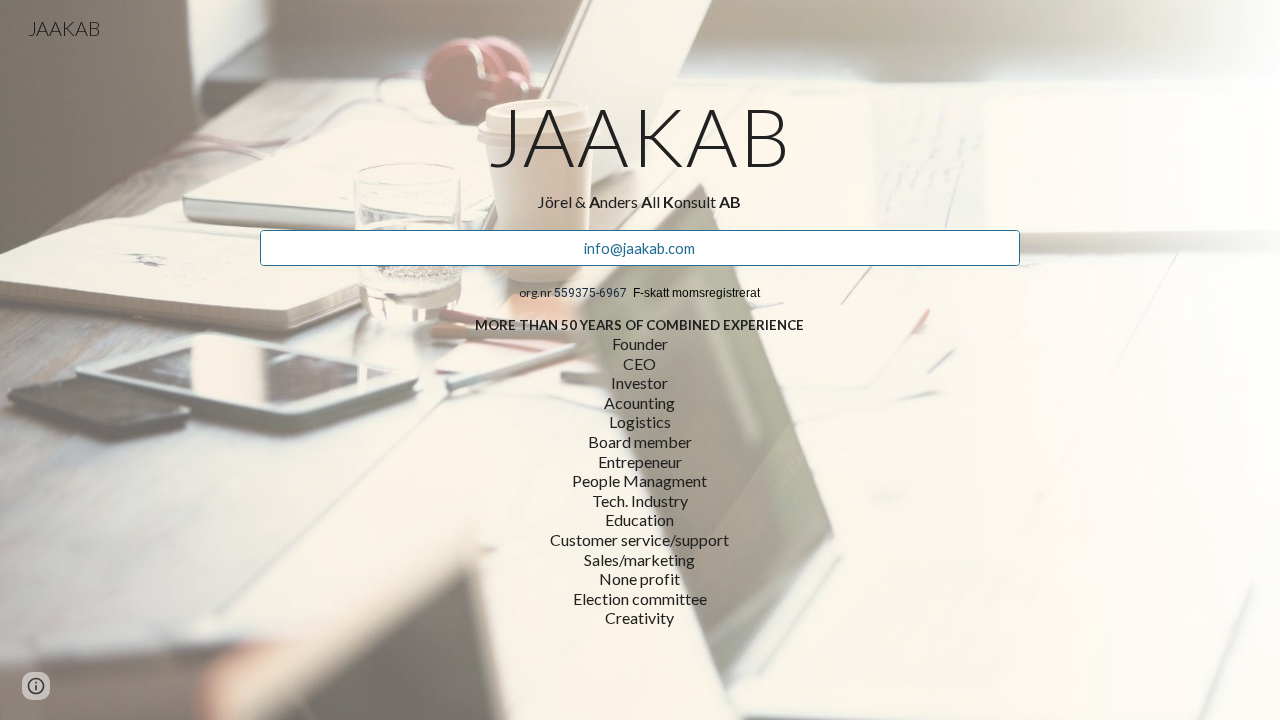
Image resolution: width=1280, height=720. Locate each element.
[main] (640, 154)
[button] (36, 686)
